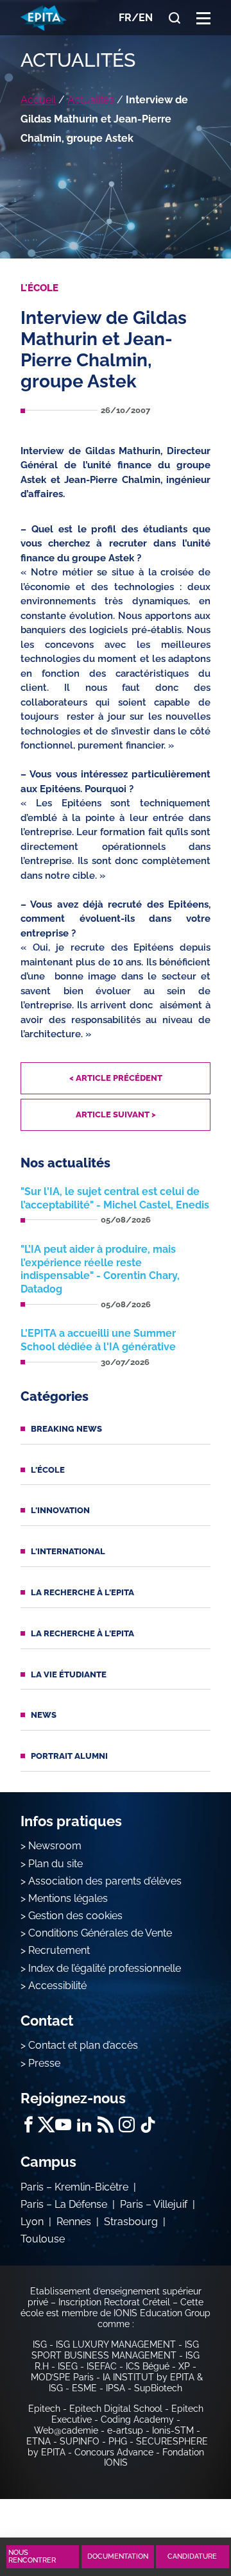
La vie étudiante (69, 1674)
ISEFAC (102, 2366)
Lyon (32, 2222)
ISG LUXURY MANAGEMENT (116, 2344)
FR (125, 18)
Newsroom (55, 1846)
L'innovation (60, 1510)
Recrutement (59, 1950)
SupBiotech (158, 2388)
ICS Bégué (148, 2366)
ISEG (68, 2366)
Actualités (91, 100)
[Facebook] (29, 2125)
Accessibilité (57, 1986)
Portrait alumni (69, 1756)
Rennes (74, 2222)
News (44, 1715)
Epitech (44, 2409)
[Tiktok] (148, 2125)
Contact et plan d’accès (83, 2045)
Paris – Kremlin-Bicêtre (74, 2187)
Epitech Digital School (116, 2409)
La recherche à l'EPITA (82, 1592)
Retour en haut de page (187, 2510)
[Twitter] (46, 2125)
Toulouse (43, 2239)
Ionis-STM (173, 2430)
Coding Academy (137, 2419)
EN (146, 18)
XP (184, 2366)
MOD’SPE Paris (62, 2377)
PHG (118, 2441)
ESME (84, 2388)
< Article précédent (116, 1078)
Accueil (38, 100)
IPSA (116, 2388)
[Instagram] (127, 2125)
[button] (203, 18)
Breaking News (66, 1429)
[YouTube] (63, 2125)
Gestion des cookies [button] (75, 1916)
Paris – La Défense (64, 2204)
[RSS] (106, 2125)
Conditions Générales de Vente (100, 1933)
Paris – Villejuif (154, 2204)
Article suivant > (116, 1114)
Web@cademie (66, 2430)
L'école (48, 1470)
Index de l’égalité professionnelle (105, 1968)
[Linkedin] (84, 2125)
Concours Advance (114, 2452)
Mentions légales (68, 1898)
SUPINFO (80, 2441)
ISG (40, 2344)
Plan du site (56, 1864)
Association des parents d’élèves (105, 1881)
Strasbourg (131, 2222)
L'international (68, 1551)
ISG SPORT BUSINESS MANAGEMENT (115, 2350)
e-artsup (125, 2430)
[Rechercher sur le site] (175, 18)
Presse (44, 2063)
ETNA (38, 2441)
